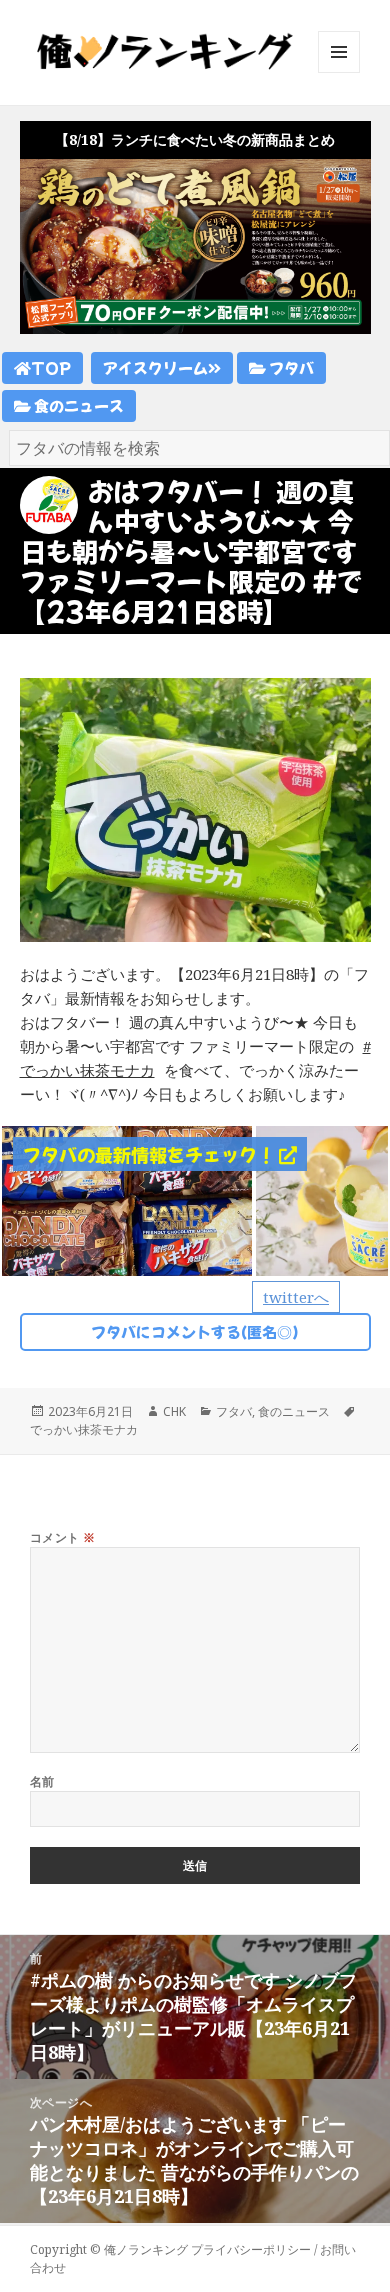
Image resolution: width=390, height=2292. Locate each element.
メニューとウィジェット (339, 72)
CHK (174, 1411)
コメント (63, 1537)
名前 (42, 1781)
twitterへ (296, 1297)
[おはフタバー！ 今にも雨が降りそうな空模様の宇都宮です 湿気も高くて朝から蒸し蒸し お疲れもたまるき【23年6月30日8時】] (127, 1199)
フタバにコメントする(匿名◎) (195, 1331)
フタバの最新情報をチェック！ (151, 1154)
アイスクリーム (155, 367)
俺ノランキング (146, 2249)
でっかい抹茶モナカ (84, 1429)
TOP (51, 367)
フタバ (290, 367)
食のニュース (77, 405)
